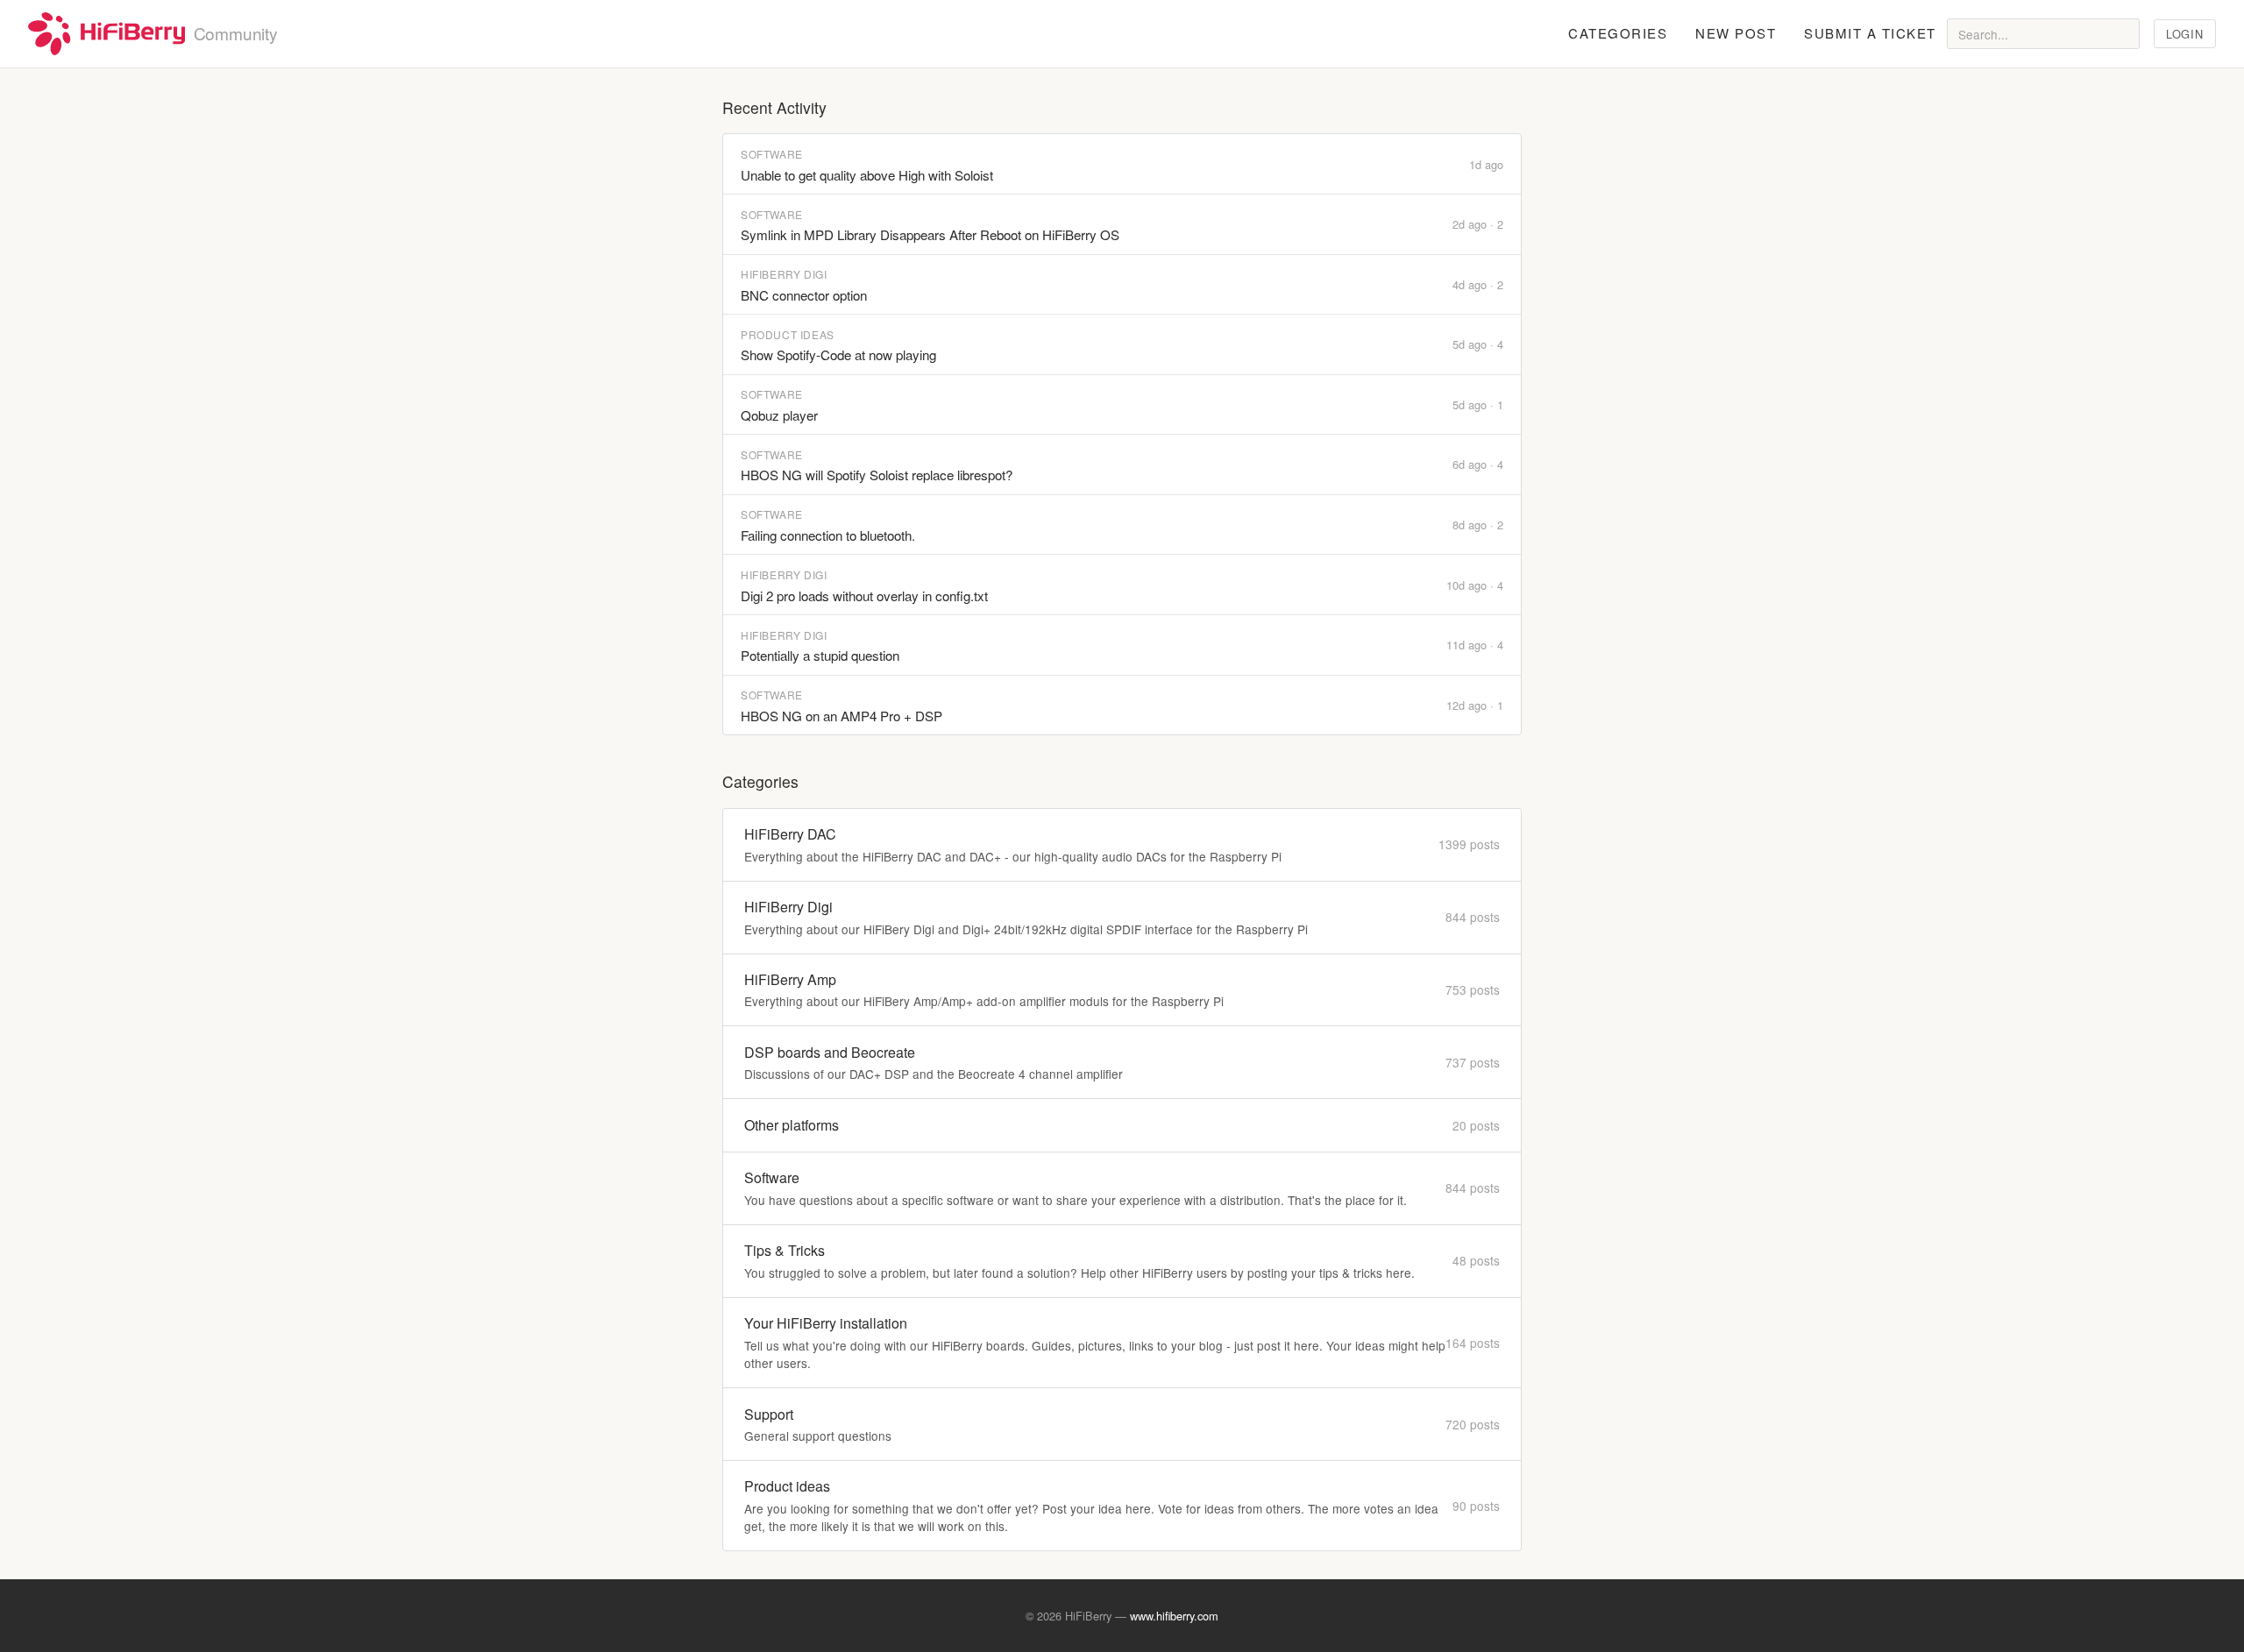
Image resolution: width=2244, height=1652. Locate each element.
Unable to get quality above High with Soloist (867, 175)
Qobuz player (779, 415)
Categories (1618, 33)
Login (2184, 34)
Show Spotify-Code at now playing (838, 355)
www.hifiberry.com (1174, 1616)
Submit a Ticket (1870, 33)
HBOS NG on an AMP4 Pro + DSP (841, 716)
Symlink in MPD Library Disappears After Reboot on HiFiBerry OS (930, 234)
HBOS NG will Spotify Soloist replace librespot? (877, 475)
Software (772, 154)
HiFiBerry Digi (784, 274)
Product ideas (788, 334)
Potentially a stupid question (820, 655)
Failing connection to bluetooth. (828, 535)
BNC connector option (804, 295)
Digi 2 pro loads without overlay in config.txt (864, 596)
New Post (1736, 33)
